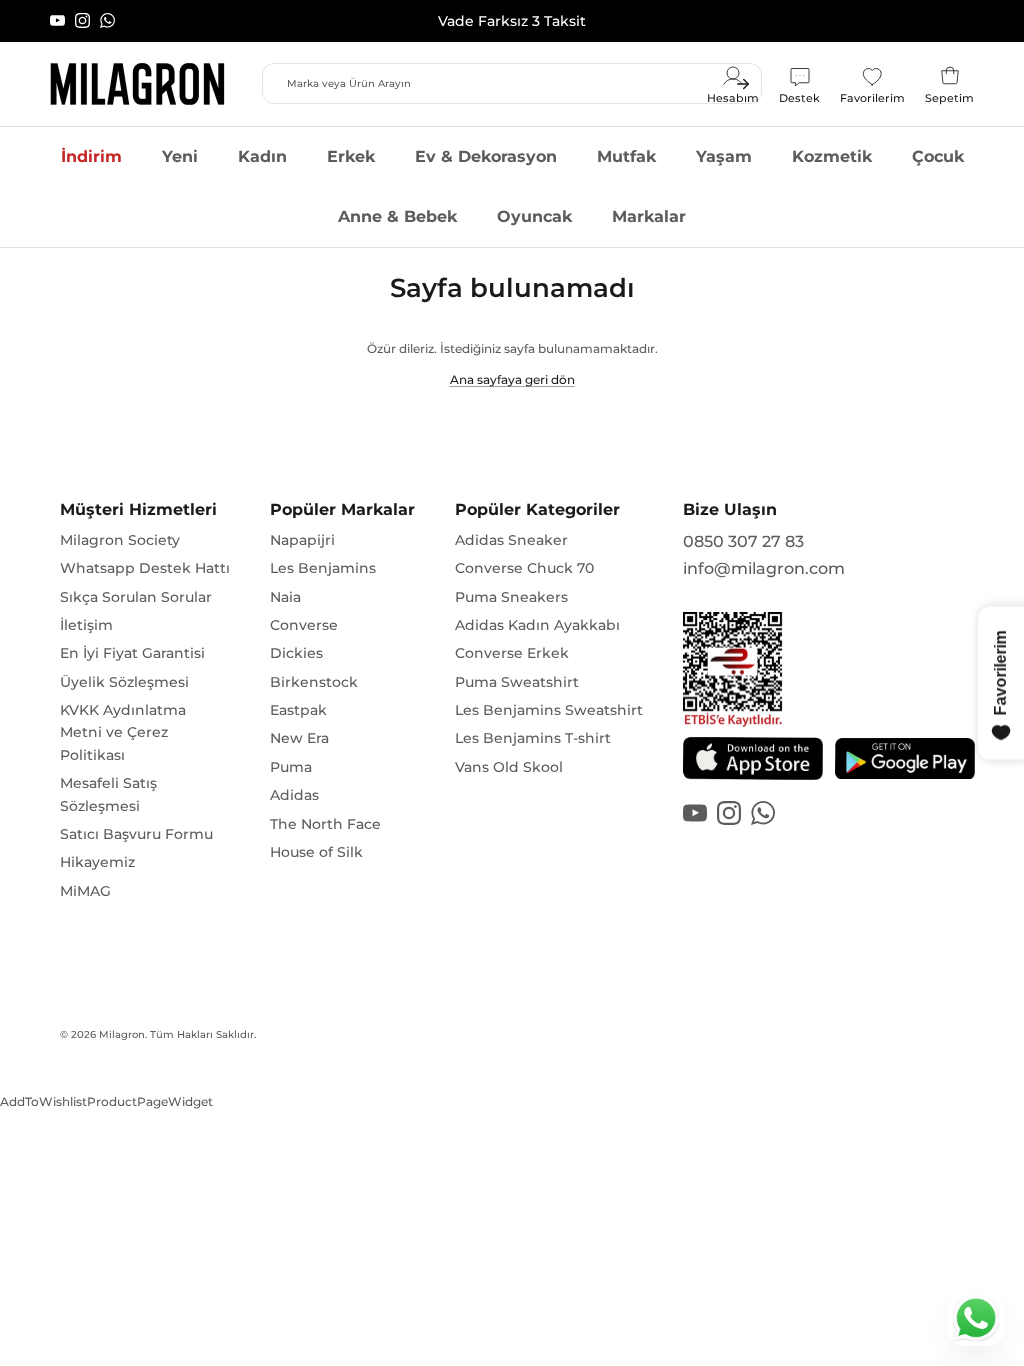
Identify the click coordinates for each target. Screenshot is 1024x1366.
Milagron (122, 1034)
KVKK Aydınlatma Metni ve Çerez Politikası (123, 732)
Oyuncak (534, 216)
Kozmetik (832, 156)
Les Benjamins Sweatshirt (549, 710)
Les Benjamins (323, 568)
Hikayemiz (97, 862)
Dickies (296, 653)
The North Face (325, 824)
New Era (299, 738)
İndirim (91, 156)
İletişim (86, 625)
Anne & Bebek (397, 216)
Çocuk (938, 156)
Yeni (180, 156)
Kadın (262, 156)
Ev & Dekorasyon (486, 156)
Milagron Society (120, 540)
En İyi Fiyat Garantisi (132, 653)
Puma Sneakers (511, 597)
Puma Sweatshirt (517, 682)
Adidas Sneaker (511, 540)
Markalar (649, 216)
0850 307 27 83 (743, 541)
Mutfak (626, 156)
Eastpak (298, 710)
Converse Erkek (512, 653)
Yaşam (724, 156)
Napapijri (302, 540)
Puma (291, 767)
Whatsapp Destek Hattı (145, 568)
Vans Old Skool (509, 767)
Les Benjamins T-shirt (533, 738)
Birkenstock (314, 682)
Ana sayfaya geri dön (512, 379)
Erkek (351, 156)
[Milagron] (137, 84)
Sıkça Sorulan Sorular (136, 597)
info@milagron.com (764, 568)
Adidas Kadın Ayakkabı (537, 625)
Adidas (294, 795)
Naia (285, 597)
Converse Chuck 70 (524, 568)
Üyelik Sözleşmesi (124, 682)
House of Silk (316, 852)
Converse (304, 625)
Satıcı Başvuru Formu (136, 834)
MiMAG (85, 891)
